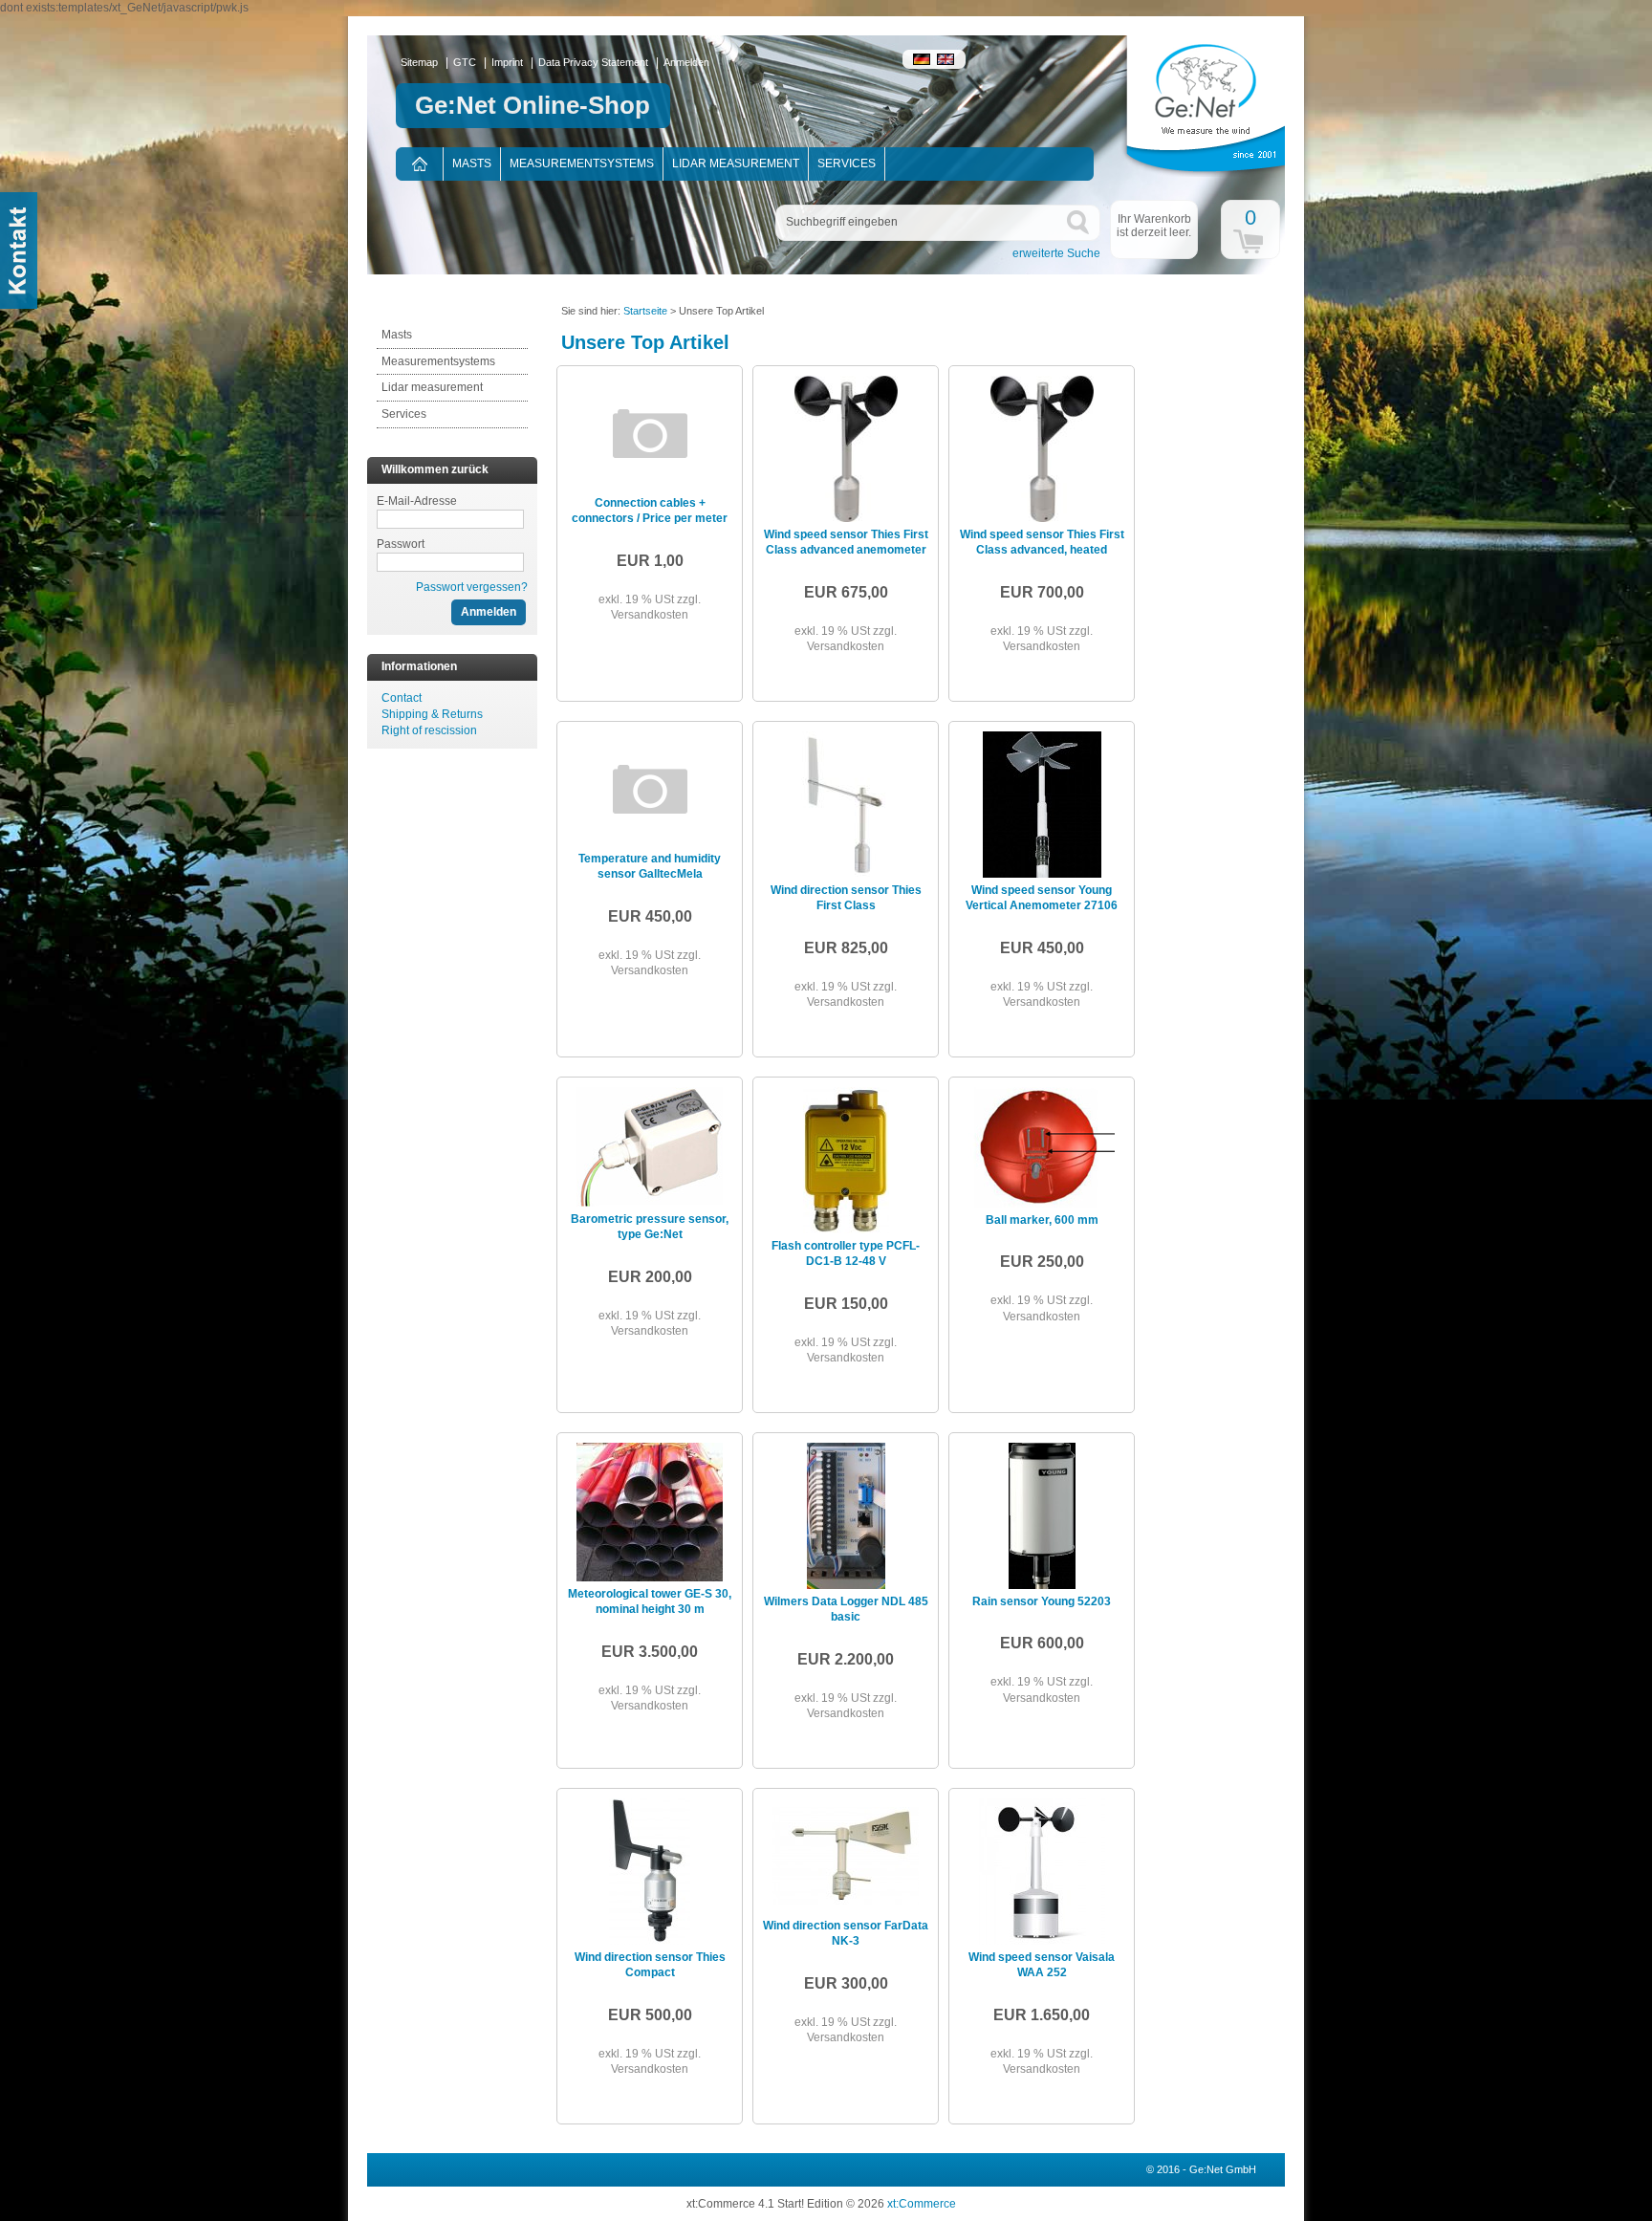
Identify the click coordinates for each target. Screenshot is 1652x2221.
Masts (472, 163)
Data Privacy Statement (593, 62)
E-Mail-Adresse (417, 501)
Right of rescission (429, 730)
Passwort (401, 544)
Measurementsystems (582, 163)
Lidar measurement (736, 163)
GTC (465, 62)
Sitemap (419, 62)
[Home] (419, 164)
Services (847, 163)
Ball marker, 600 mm (1042, 1220)
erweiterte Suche (1056, 253)
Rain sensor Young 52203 (1042, 1601)
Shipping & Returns (432, 714)
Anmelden (686, 62)
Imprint (507, 62)
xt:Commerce (922, 2204)
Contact (402, 698)
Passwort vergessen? (472, 587)
